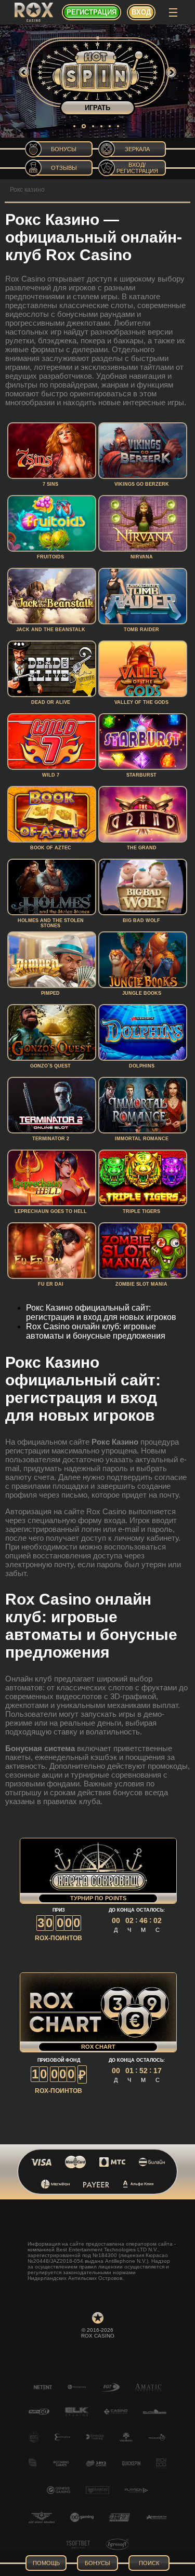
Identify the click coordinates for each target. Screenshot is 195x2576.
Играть (97, 108)
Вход (141, 12)
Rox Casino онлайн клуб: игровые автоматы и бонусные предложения (96, 1331)
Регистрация (92, 12)
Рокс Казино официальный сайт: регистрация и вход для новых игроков (101, 1312)
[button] (74, 126)
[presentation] (24, 72)
